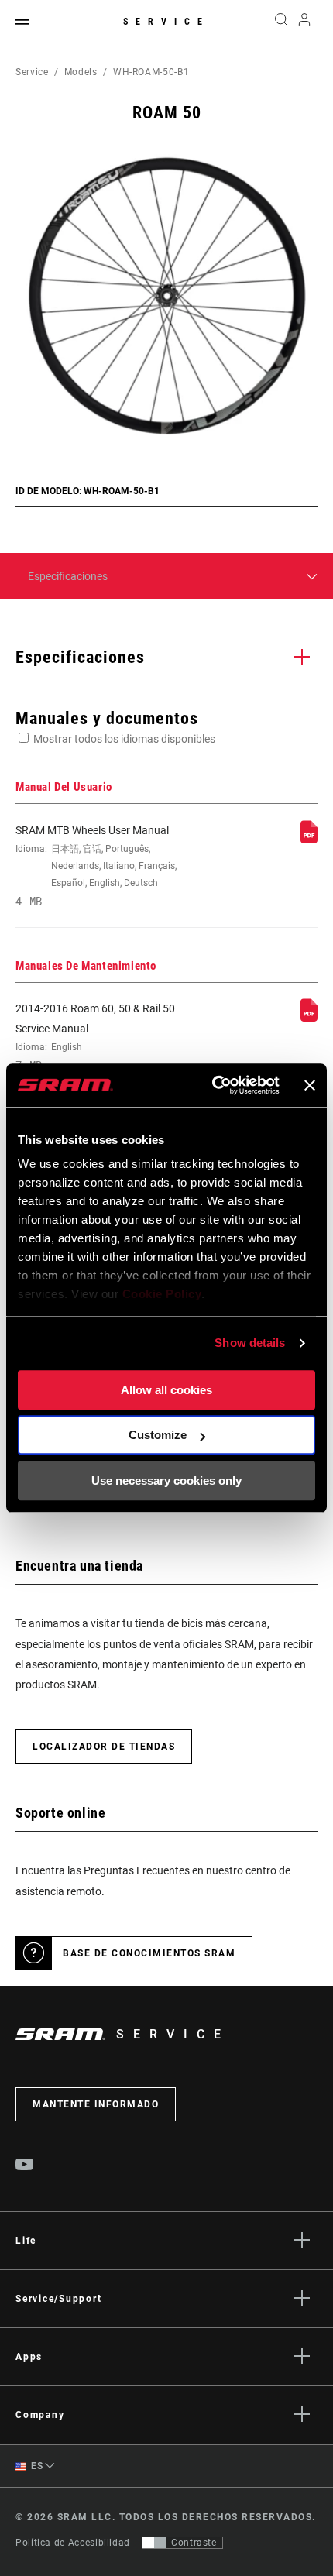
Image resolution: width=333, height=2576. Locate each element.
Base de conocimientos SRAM (149, 1953)
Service (166, 22)
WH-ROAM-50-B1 (151, 72)
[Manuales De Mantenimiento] (309, 1018)
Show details (250, 1343)
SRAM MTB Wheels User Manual (96, 866)
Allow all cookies (166, 1390)
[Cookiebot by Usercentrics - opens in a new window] (213, 1085)
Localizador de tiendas (104, 1747)
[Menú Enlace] (22, 23)
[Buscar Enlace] (281, 23)
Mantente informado (96, 2104)
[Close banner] (310, 1085)
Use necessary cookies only (166, 1480)
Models (81, 72)
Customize (158, 1435)
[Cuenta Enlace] (305, 23)
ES (36, 2466)
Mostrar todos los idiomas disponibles (124, 739)
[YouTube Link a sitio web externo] (25, 2166)
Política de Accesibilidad (73, 2543)
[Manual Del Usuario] (309, 840)
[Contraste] (154, 2543)
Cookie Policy (162, 1294)
